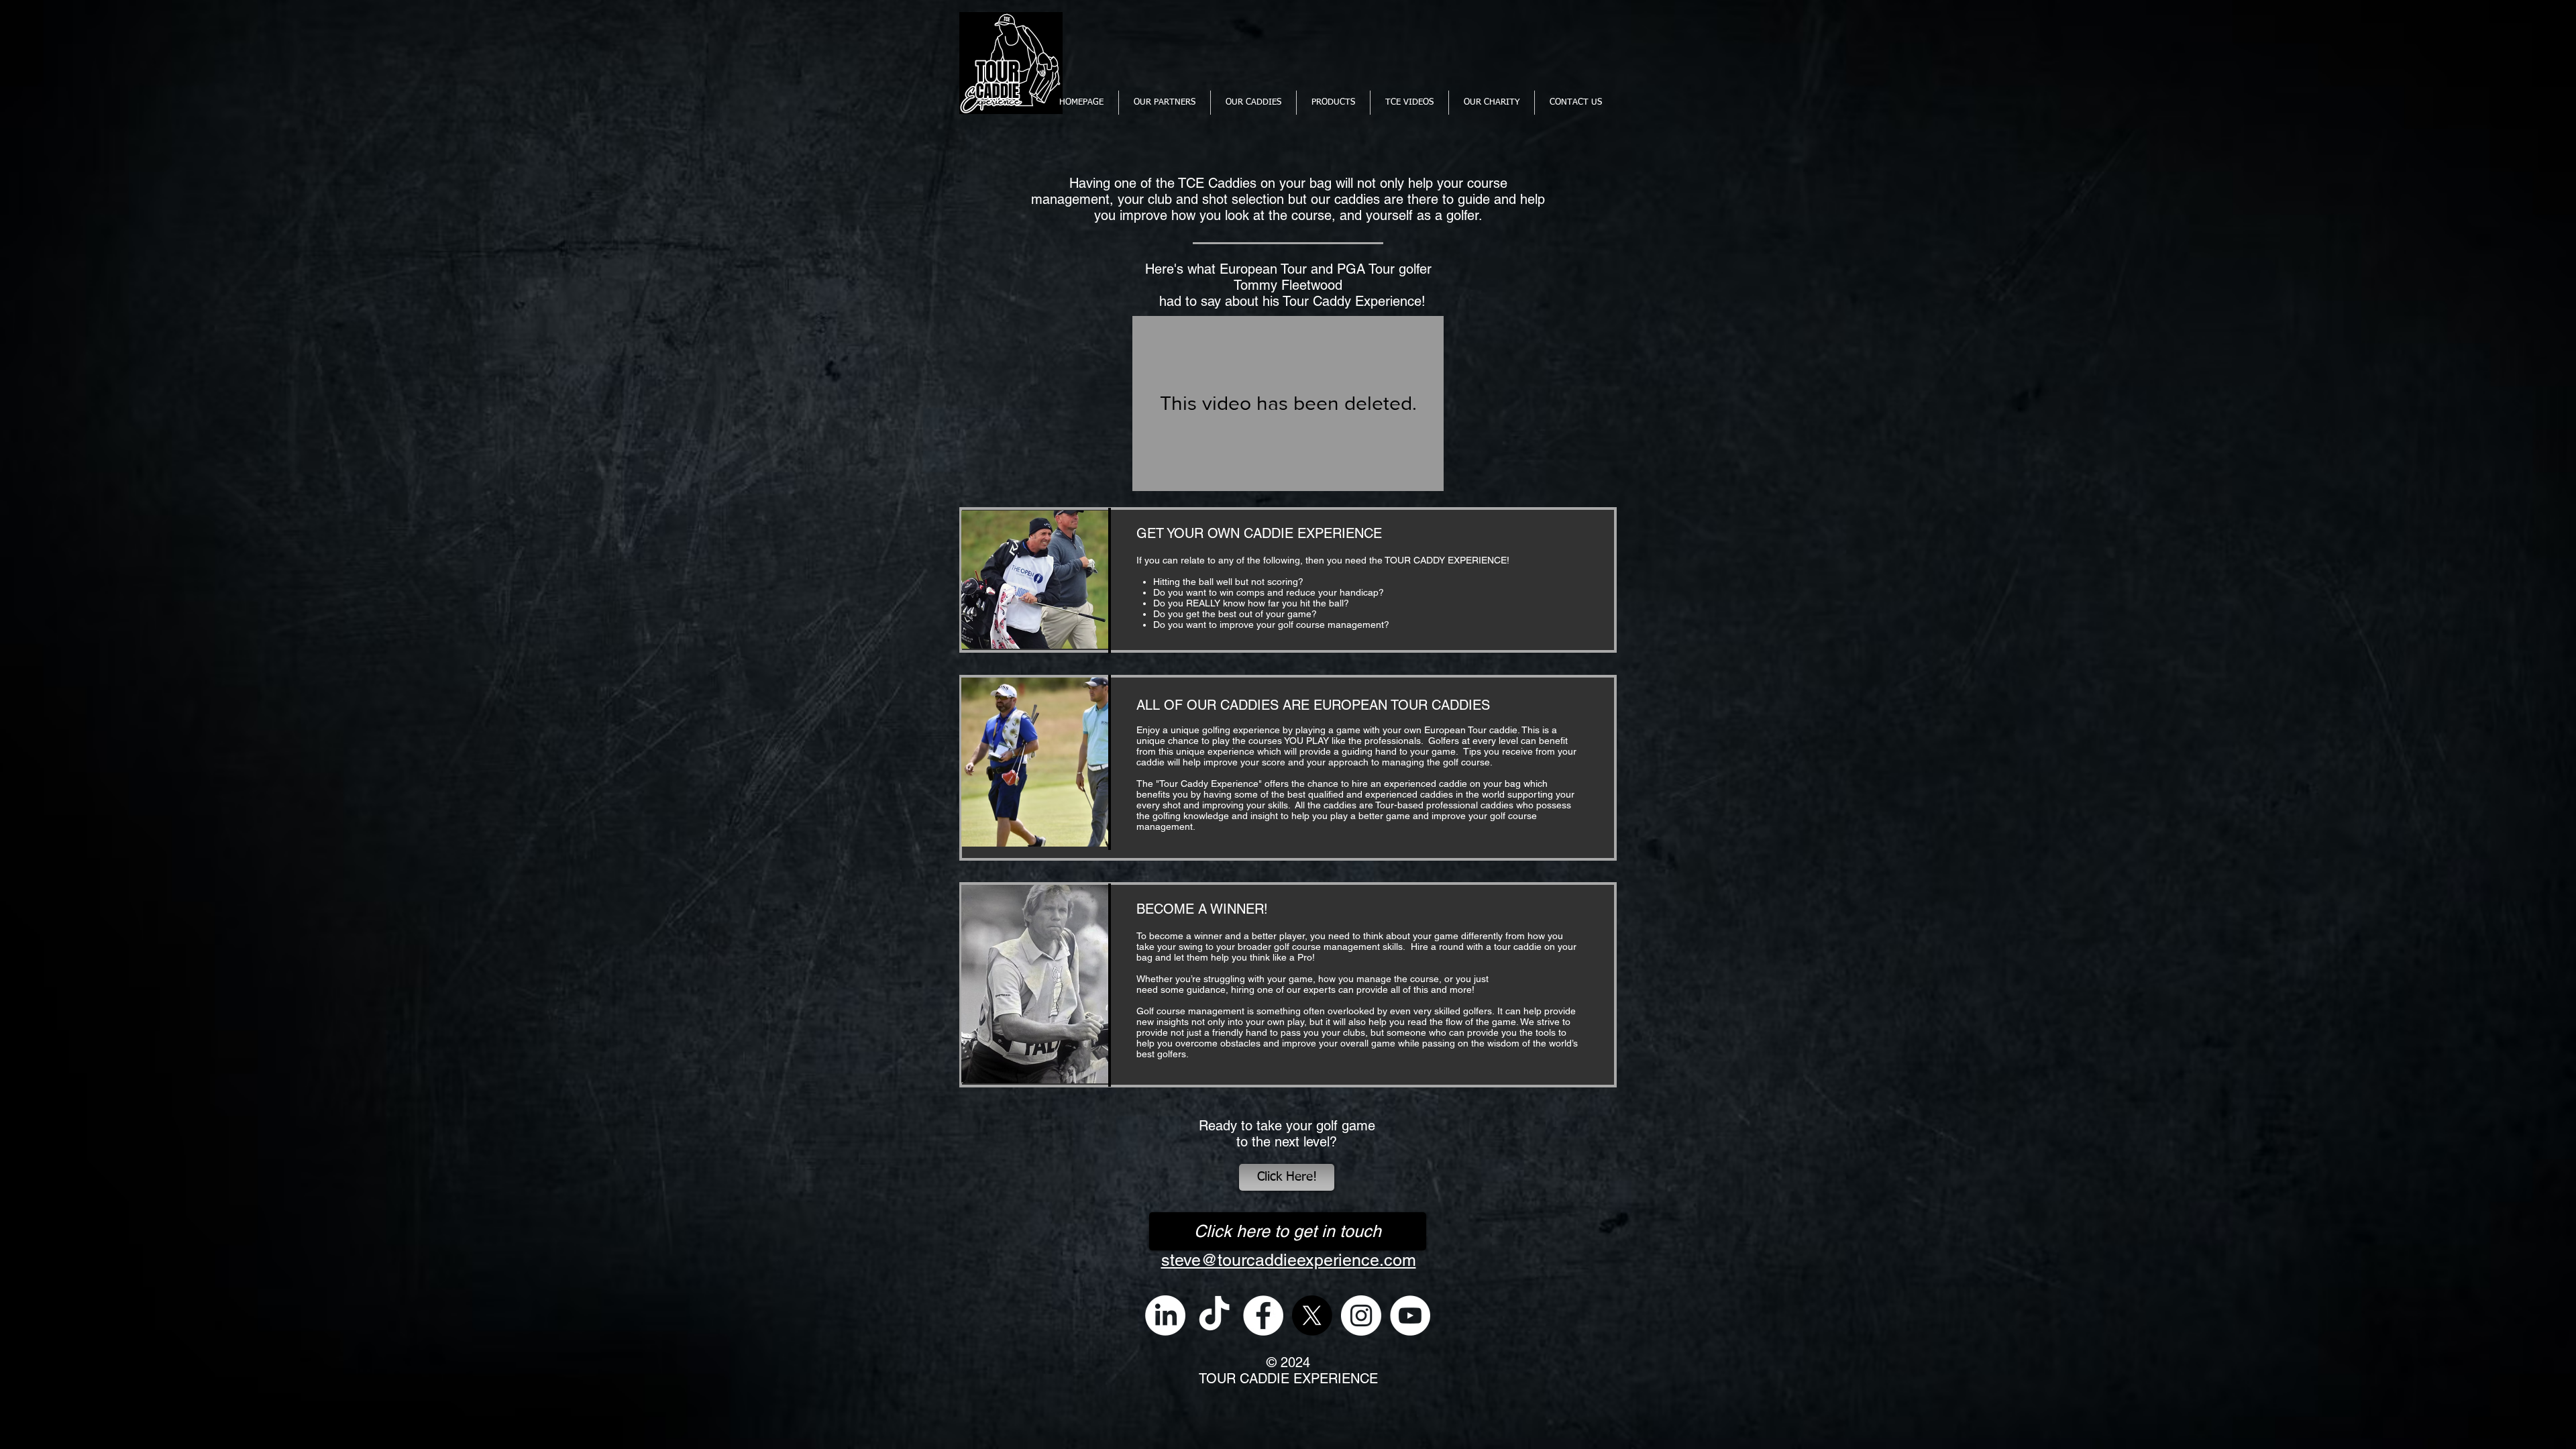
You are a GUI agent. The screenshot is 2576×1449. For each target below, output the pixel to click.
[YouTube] (1410, 1316)
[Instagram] (1361, 1316)
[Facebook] (1263, 1316)
